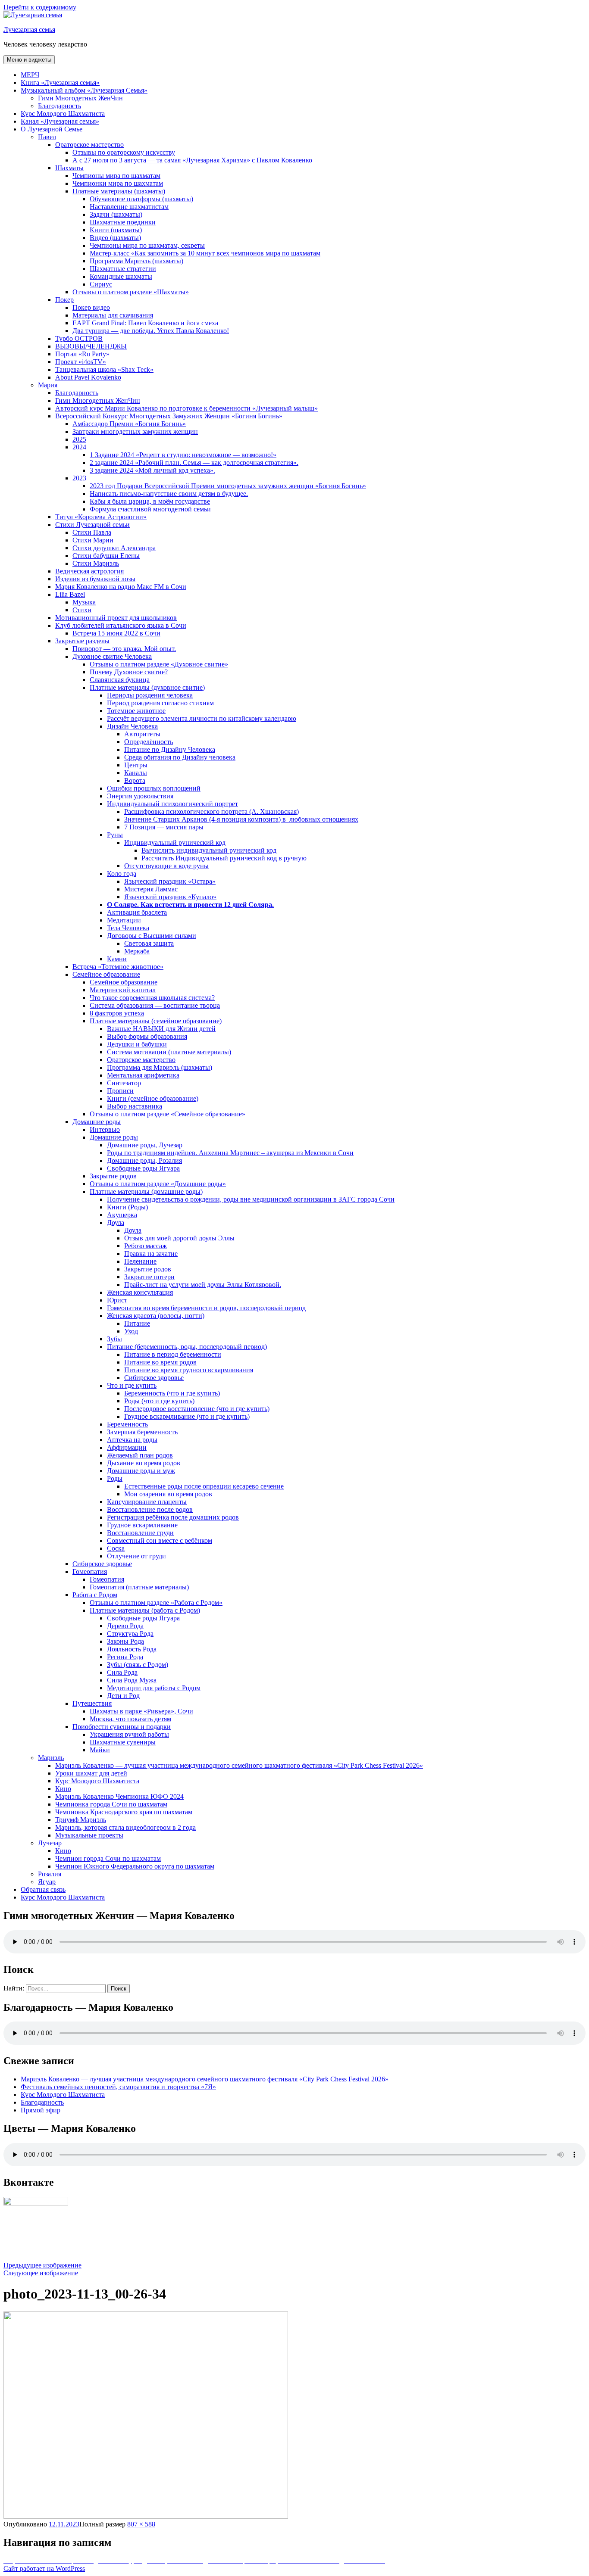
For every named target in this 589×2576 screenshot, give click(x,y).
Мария (48, 385)
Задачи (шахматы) (116, 214)
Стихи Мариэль (96, 563)
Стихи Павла (92, 532)
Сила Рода (122, 1672)
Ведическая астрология (89, 571)
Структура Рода (130, 1634)
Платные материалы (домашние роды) (146, 1191)
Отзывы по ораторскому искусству (124, 152)
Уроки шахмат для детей (91, 1773)
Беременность (127, 1424)
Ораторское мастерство (89, 145)
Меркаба (137, 951)
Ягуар (47, 1882)
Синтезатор (124, 1083)
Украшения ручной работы (129, 1734)
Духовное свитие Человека (112, 656)
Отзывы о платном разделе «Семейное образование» (168, 1114)
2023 (79, 478)
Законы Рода (125, 1641)
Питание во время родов (160, 1362)
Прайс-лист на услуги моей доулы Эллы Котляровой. (203, 1285)
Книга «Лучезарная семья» (60, 83)
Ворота (135, 780)
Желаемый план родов (140, 1455)
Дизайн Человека (132, 726)
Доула (116, 1223)
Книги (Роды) (127, 1207)
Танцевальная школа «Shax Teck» (104, 369)
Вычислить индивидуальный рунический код (209, 850)
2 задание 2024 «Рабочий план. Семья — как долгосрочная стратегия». (194, 463)
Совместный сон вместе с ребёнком (160, 1540)
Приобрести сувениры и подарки (122, 1727)
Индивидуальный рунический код (175, 843)
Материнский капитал (123, 990)
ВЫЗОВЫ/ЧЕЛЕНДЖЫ (91, 346)
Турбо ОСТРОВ (79, 338)
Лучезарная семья (29, 30)
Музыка (84, 602)
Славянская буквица (120, 680)
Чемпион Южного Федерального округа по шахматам (135, 1866)
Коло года (122, 874)
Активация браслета (137, 912)
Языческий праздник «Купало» (170, 897)
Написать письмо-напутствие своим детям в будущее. (169, 494)
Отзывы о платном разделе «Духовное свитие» (159, 664)
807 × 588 (141, 2524)
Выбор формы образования (147, 1036)
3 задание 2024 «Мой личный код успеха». (152, 470)
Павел (47, 137)
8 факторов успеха (117, 1013)
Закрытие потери (149, 1277)
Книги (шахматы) (116, 230)
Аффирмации (127, 1447)
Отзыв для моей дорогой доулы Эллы (179, 1238)
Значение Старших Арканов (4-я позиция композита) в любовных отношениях (241, 819)
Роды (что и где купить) (159, 1401)
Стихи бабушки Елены (106, 556)
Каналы (136, 773)
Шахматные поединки (123, 222)
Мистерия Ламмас (151, 889)
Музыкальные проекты (89, 1835)
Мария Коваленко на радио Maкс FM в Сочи (121, 587)
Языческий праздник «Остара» (170, 881)
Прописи (120, 1091)
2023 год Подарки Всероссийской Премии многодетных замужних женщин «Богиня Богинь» (228, 486)
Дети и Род (123, 1696)
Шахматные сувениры (123, 1742)
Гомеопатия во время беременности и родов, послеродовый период (206, 1308)
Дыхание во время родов (144, 1463)
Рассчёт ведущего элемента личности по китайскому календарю (202, 718)
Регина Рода (125, 1657)
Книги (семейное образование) (153, 1098)
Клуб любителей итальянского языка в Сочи (121, 625)
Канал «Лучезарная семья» (60, 121)
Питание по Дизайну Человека (170, 749)
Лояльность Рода (132, 1649)
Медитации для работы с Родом (154, 1688)
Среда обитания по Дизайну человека (180, 757)
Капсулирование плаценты (147, 1502)
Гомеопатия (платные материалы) (139, 1587)
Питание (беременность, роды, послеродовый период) (187, 1347)
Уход (131, 1331)
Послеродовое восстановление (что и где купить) (197, 1409)
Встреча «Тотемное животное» (118, 967)
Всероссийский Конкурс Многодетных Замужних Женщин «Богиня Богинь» (169, 416)
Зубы (114, 1339)
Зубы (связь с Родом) (138, 1665)
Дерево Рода (125, 1626)
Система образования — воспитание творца (155, 1005)
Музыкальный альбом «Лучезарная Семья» (84, 90)
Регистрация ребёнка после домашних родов (173, 1517)
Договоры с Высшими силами (152, 936)
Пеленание (140, 1261)
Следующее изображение (41, 2273)
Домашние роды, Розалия (144, 1160)
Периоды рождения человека (150, 695)
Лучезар (50, 1843)
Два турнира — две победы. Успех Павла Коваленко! (151, 331)
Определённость (149, 742)
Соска (116, 1548)
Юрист (117, 1300)
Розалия (50, 1874)
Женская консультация (140, 1292)
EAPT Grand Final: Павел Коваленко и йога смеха (145, 323)
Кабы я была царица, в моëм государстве (150, 501)
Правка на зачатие (151, 1254)
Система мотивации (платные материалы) (169, 1052)
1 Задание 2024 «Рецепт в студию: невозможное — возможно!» (183, 455)
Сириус (101, 284)
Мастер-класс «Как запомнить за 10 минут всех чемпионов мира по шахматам (205, 253)
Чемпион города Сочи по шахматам (108, 1858)
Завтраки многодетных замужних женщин (135, 431)
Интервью (105, 1129)
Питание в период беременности (173, 1354)
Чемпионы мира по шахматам (116, 176)
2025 (79, 439)
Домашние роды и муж (141, 1471)
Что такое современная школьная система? (152, 998)
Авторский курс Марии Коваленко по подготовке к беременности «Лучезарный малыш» (186, 408)
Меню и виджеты (29, 60)
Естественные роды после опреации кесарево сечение (204, 1486)
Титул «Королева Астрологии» (101, 517)
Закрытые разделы (82, 641)
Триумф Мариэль (81, 1820)
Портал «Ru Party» (82, 354)
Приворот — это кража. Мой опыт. (124, 649)
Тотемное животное (136, 711)
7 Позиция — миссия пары (165, 827)
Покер (64, 300)
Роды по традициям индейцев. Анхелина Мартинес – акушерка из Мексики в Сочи (230, 1153)
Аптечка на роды (132, 1440)
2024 (79, 447)
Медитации (124, 920)
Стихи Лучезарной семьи (92, 525)
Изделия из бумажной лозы (95, 579)
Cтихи (82, 610)
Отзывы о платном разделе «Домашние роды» (158, 1184)
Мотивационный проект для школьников (116, 618)
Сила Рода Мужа (132, 1680)
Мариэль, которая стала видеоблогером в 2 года (125, 1827)
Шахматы (69, 168)
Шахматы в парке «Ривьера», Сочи (141, 1711)
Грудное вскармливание (142, 1525)
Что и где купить (132, 1385)
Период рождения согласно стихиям (160, 703)
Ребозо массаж (146, 1246)
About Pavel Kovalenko (88, 377)
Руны (115, 835)
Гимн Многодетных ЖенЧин (80, 98)
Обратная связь (43, 1889)
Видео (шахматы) (115, 238)
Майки (100, 1750)
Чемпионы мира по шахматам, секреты (147, 245)
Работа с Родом (95, 1595)
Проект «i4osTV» (81, 362)
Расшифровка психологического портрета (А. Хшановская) (211, 811)
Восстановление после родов (150, 1509)
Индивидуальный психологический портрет (172, 804)
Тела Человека (128, 928)
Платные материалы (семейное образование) (156, 1021)
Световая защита (149, 943)
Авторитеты (142, 734)
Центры (136, 765)
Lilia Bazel (70, 594)
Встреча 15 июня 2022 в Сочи (116, 633)
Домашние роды (97, 1122)
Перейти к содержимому (40, 7)
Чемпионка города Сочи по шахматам (111, 1804)
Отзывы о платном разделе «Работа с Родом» (156, 1603)
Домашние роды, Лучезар (145, 1145)
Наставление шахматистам (129, 207)
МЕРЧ (30, 75)
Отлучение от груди (136, 1556)
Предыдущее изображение (42, 2265)
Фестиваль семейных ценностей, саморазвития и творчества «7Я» (118, 2087)
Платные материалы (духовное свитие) (147, 687)
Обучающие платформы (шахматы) (141, 199)
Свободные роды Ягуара (143, 1168)
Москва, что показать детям (130, 1719)
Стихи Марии (93, 540)
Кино (63, 1789)
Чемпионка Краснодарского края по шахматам (124, 1812)
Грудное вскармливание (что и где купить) (187, 1416)
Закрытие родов (113, 1176)
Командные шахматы (121, 276)
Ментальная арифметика (143, 1075)
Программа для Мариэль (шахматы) (160, 1067)
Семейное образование (106, 974)
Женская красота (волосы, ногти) (156, 1316)
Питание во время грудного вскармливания (189, 1370)
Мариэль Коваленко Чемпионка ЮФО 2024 (119, 1796)
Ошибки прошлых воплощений (154, 788)
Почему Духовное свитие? (129, 672)
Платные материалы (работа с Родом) (145, 1610)
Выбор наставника (135, 1106)
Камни (117, 959)
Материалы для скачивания (113, 315)
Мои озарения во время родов (168, 1494)
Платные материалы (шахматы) (119, 191)
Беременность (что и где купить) (172, 1393)
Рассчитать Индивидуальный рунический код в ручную (224, 858)
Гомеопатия (90, 1571)
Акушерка (122, 1215)
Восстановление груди (140, 1533)
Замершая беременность (142, 1432)
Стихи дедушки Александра (114, 548)
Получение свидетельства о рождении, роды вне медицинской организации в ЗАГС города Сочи (251, 1199)
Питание (137, 1323)
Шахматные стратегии (123, 269)
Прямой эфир (41, 2110)
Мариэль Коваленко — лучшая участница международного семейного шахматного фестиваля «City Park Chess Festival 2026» (239, 1765)
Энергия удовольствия (140, 796)
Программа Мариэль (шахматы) (136, 261)
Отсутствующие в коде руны (166, 866)
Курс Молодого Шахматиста (63, 114)
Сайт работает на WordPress (44, 2568)
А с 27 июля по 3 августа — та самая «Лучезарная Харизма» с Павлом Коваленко (192, 160)
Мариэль (51, 1758)
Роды (115, 1478)
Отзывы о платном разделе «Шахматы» (131, 292)
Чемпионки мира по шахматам (118, 183)
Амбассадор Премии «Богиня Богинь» (129, 424)
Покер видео (91, 307)
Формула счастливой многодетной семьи (150, 509)
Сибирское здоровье (154, 1378)
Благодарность (60, 106)
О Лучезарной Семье (52, 129)
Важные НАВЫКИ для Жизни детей (161, 1029)
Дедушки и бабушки (137, 1044)
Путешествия (92, 1703)
